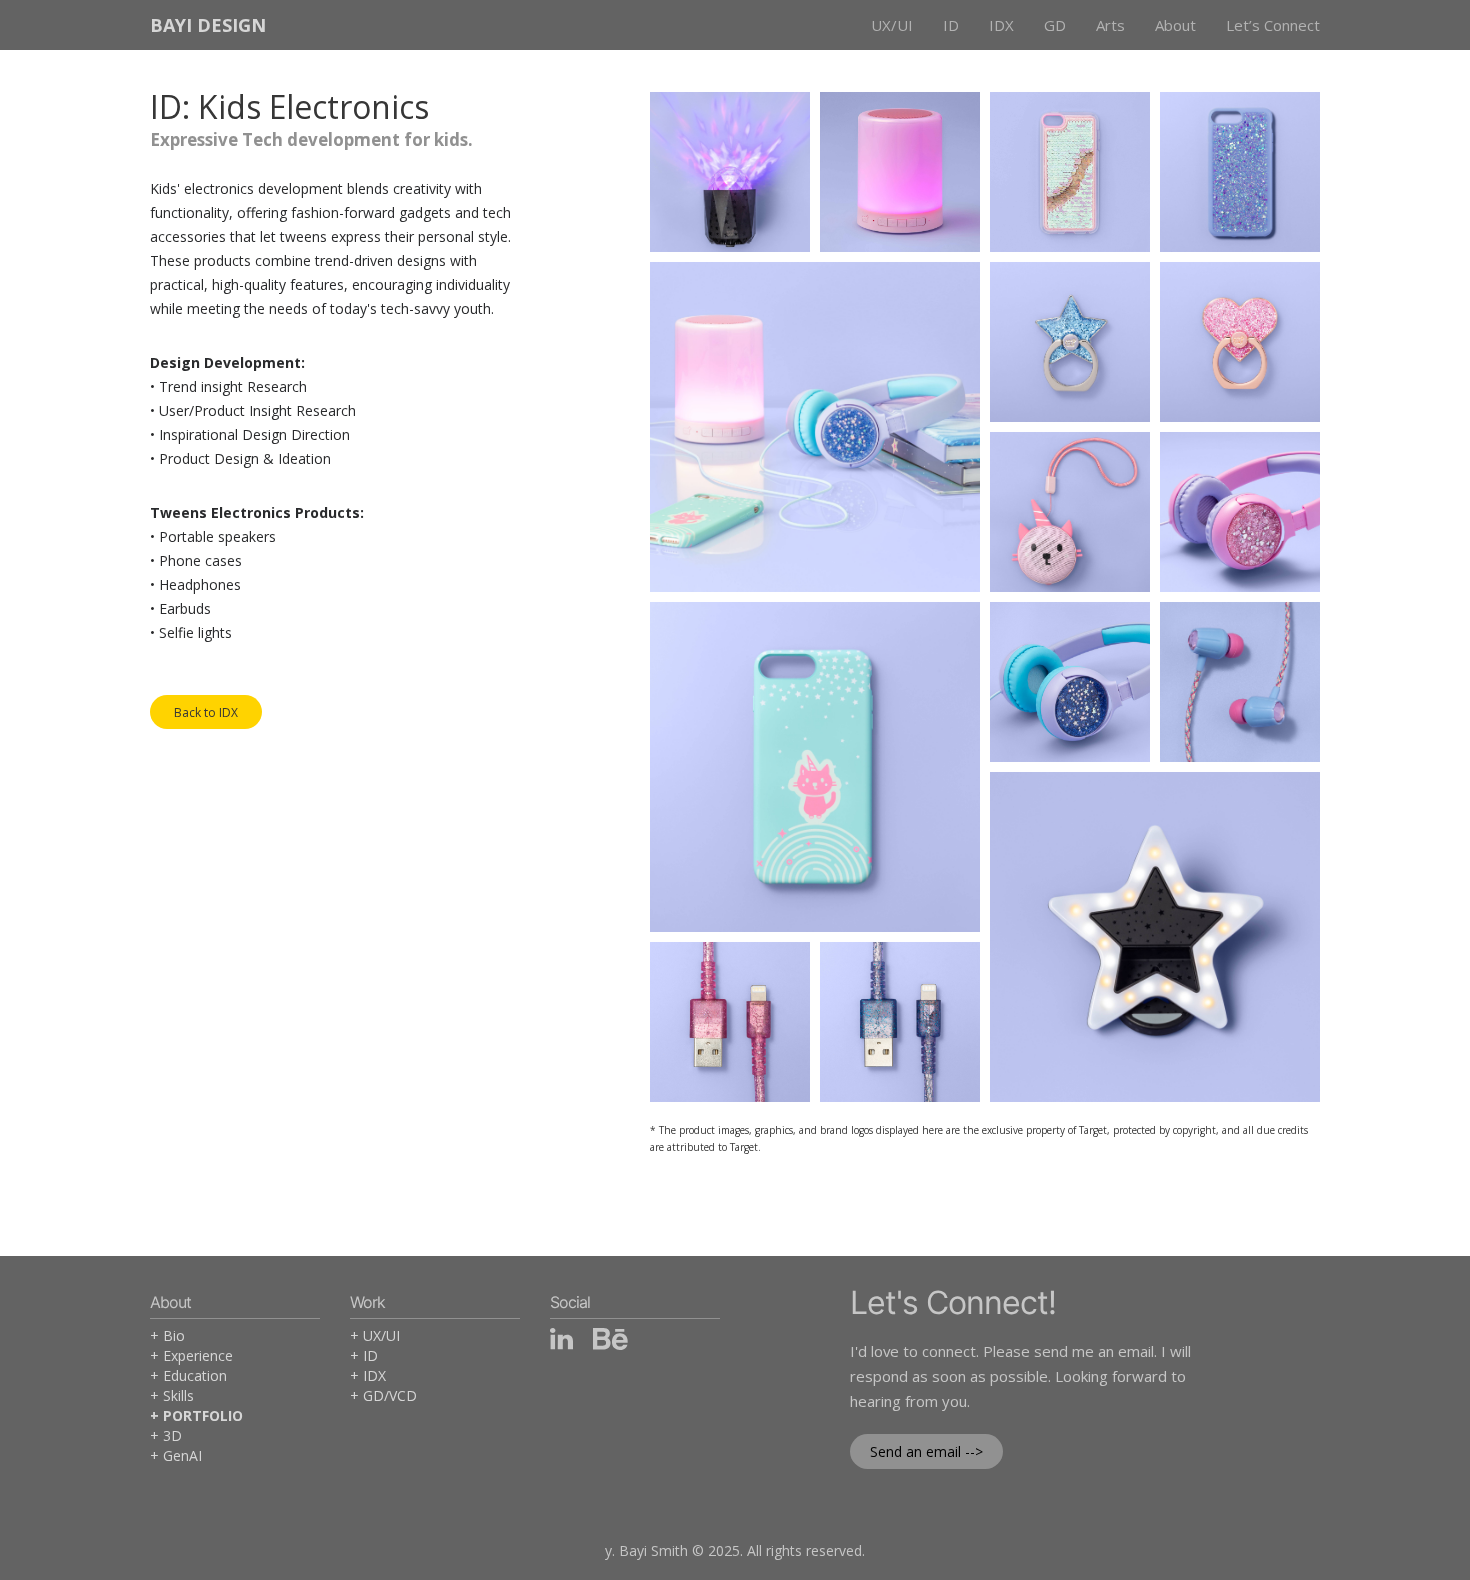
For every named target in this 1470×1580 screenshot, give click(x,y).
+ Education (188, 1375)
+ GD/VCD (383, 1395)
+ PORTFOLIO (196, 1415)
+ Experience (191, 1355)
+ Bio (167, 1335)
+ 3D (166, 1435)
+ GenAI (176, 1455)
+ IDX (368, 1375)
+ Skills (172, 1395)
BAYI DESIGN (208, 25)
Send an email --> (926, 1451)
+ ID (364, 1355)
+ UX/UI (375, 1335)
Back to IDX (206, 712)
